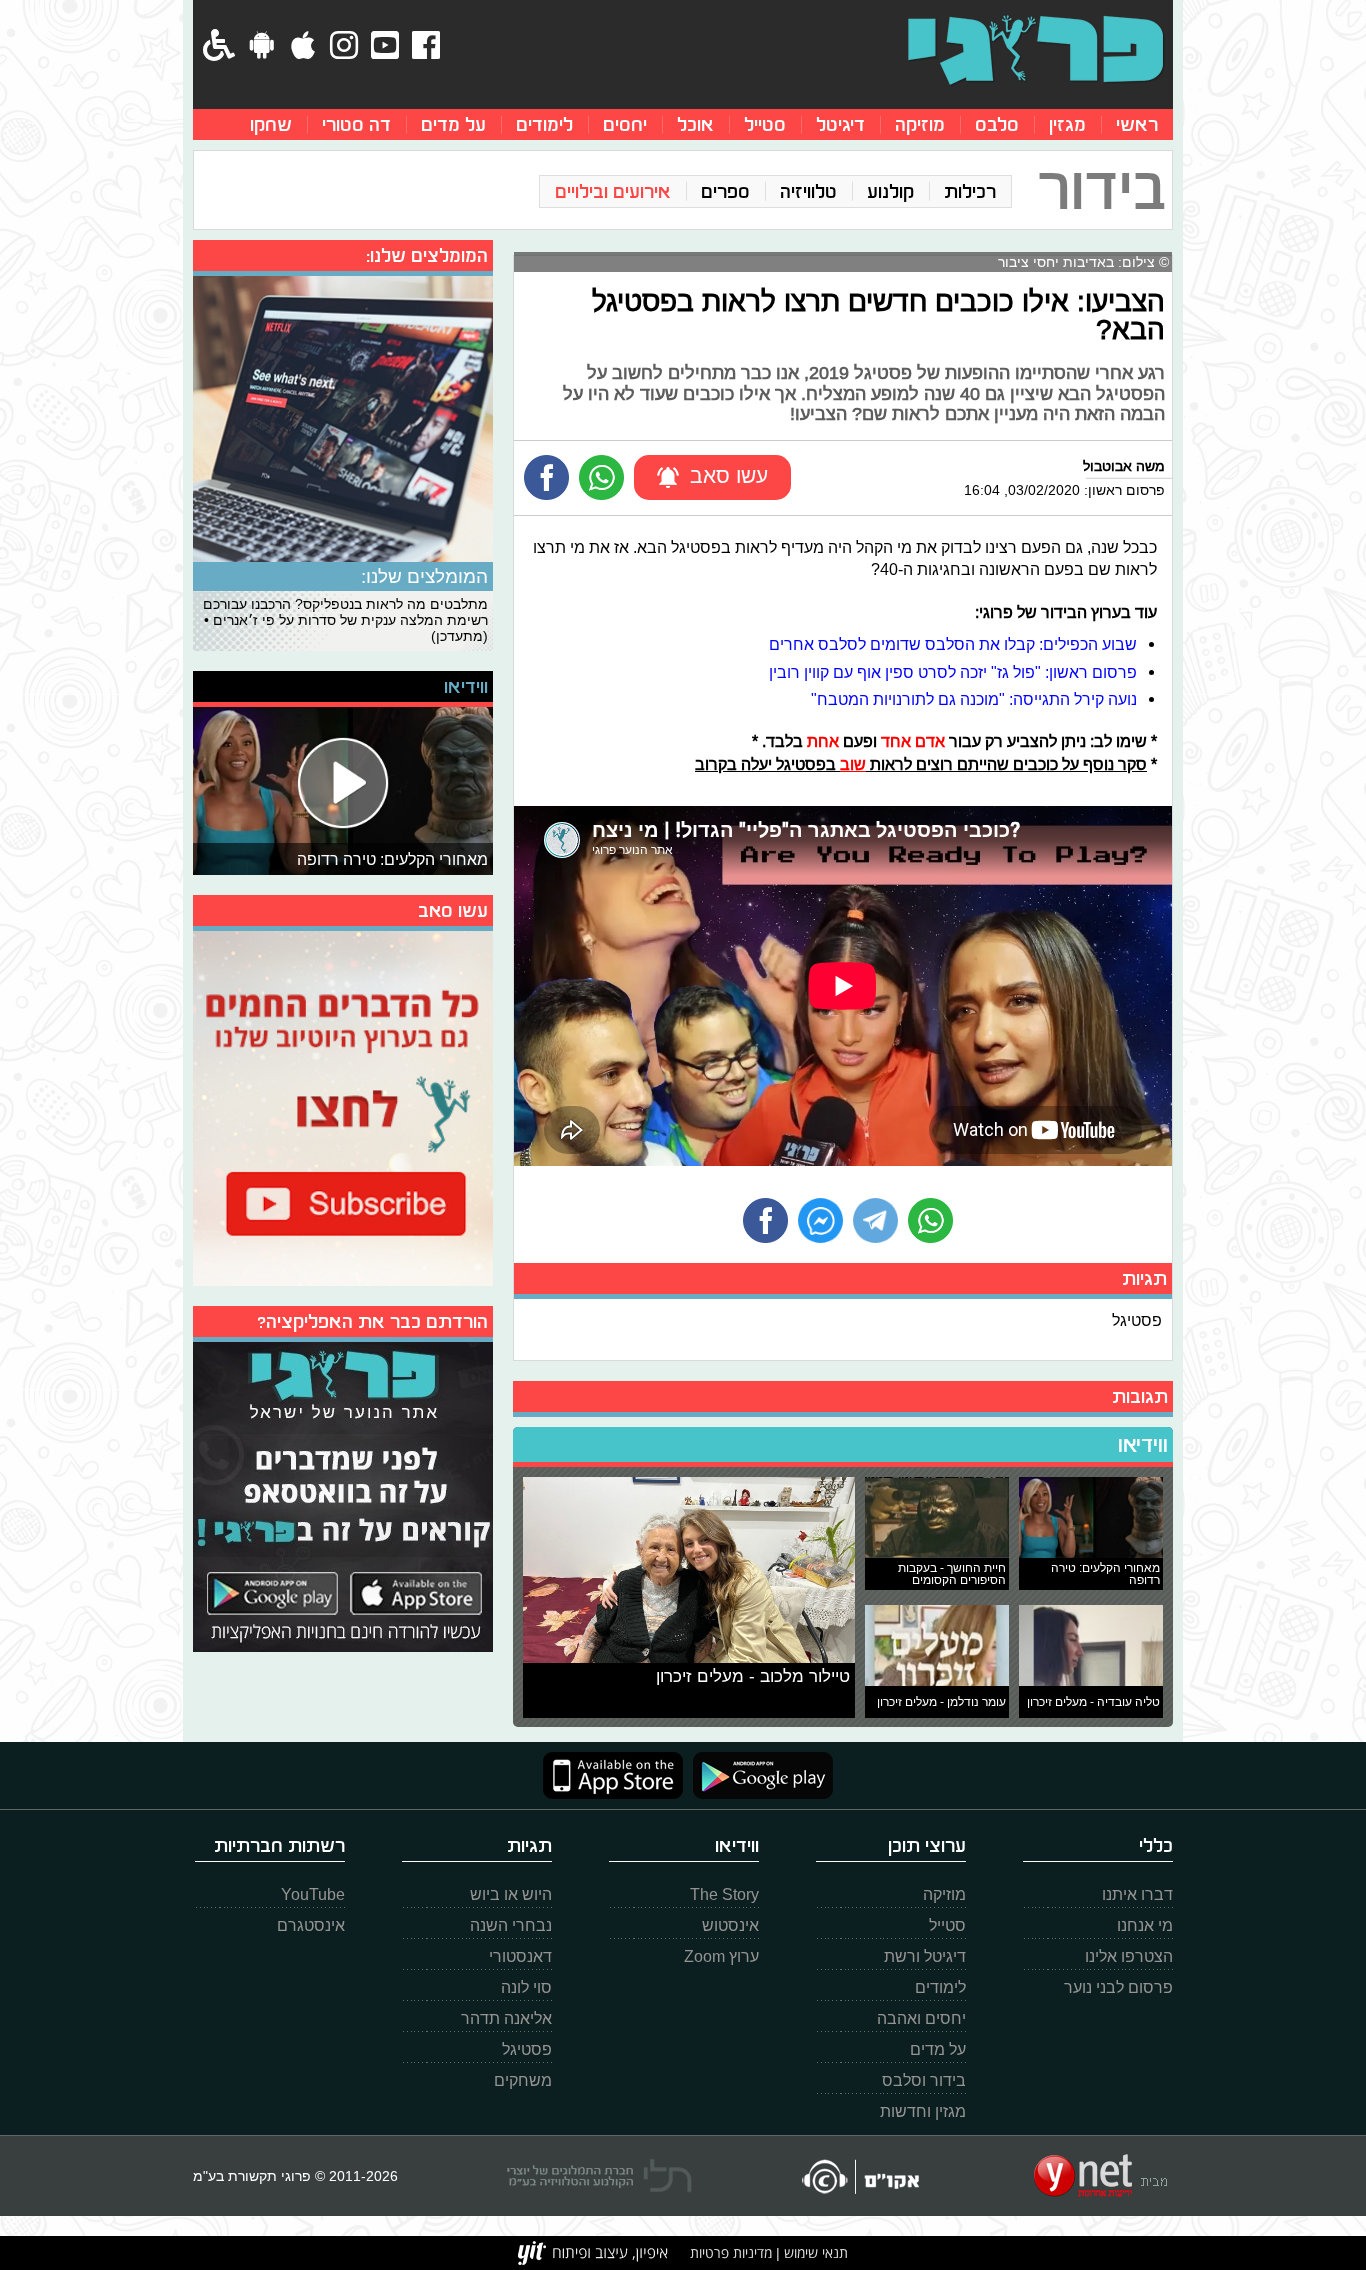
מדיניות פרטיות (731, 2252)
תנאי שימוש (814, 2252)
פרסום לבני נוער (1118, 1987)
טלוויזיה (808, 191)
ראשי (1137, 124)
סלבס (997, 124)
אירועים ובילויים (613, 191)
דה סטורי (356, 124)
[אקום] (859, 2176)
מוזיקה (920, 124)
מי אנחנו (1145, 1925)
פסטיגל (1137, 1320)
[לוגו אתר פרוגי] (1035, 50)
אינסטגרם (311, 1925)
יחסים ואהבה (921, 2018)
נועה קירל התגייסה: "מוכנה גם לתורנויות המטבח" (974, 699)
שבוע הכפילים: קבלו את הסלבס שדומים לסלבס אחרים (953, 644)
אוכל (695, 124)
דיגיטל (840, 124)
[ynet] (1100, 2176)
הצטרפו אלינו (1129, 1956)
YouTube (313, 1894)
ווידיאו (1143, 1445)
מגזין (1067, 124)
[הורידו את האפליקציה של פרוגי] (343, 1494)
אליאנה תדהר (506, 2018)
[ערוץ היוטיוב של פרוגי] (343, 1106)
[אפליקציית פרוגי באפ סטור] (613, 1775)
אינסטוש (730, 1925)
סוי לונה (526, 1987)
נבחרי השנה (511, 1925)
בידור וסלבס (924, 2080)
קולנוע (890, 191)
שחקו (271, 124)
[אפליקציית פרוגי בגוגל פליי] (758, 1775)
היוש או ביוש (511, 1894)
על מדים (453, 124)
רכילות (970, 191)
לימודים (544, 124)
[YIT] (593, 2253)
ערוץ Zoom (721, 1956)
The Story (724, 1894)
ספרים (725, 191)
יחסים (625, 124)
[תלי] (599, 2176)
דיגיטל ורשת (925, 1956)
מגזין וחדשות (923, 2111)
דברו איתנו (1137, 1894)
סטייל (765, 124)
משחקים (523, 2080)
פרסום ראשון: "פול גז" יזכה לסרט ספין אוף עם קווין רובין (953, 672)
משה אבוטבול (1124, 466)
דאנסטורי (520, 1956)
